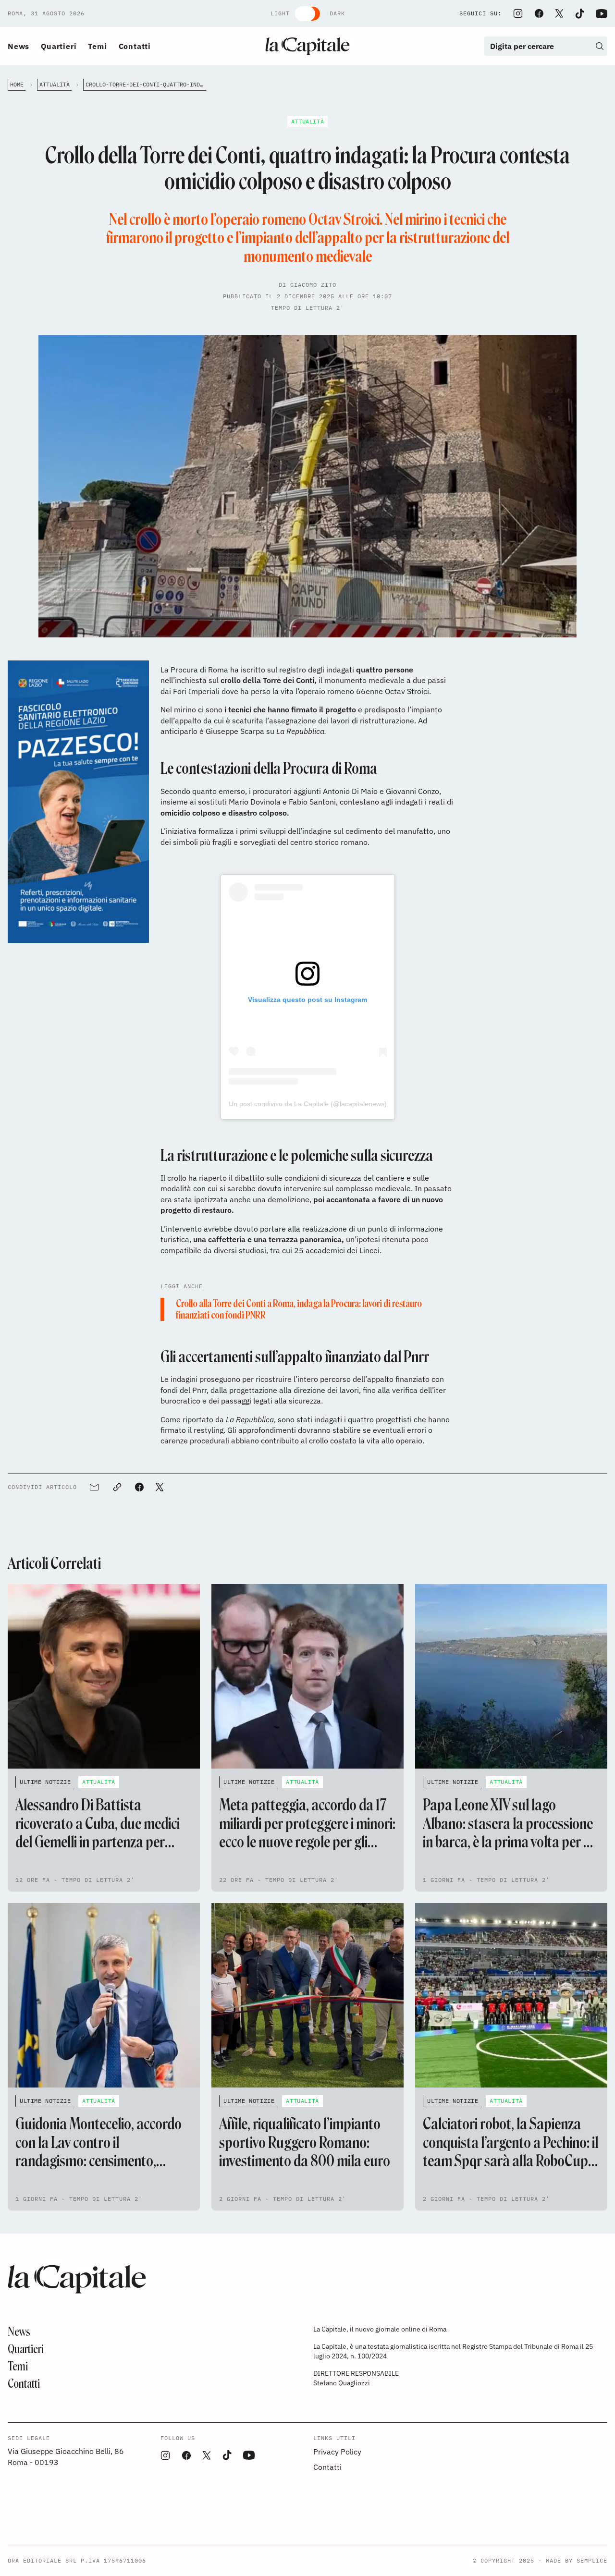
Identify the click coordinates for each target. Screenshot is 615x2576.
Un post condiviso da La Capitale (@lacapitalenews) (308, 1104)
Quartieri (59, 46)
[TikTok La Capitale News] (579, 14)
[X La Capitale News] (559, 13)
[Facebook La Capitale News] (539, 13)
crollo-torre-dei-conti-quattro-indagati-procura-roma (146, 84)
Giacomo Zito (313, 285)
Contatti (135, 46)
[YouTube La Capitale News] (602, 14)
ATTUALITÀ (55, 84)
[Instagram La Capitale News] (518, 13)
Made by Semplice (577, 2560)
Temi (97, 46)
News (18, 46)
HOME (17, 84)
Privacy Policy (337, 2452)
